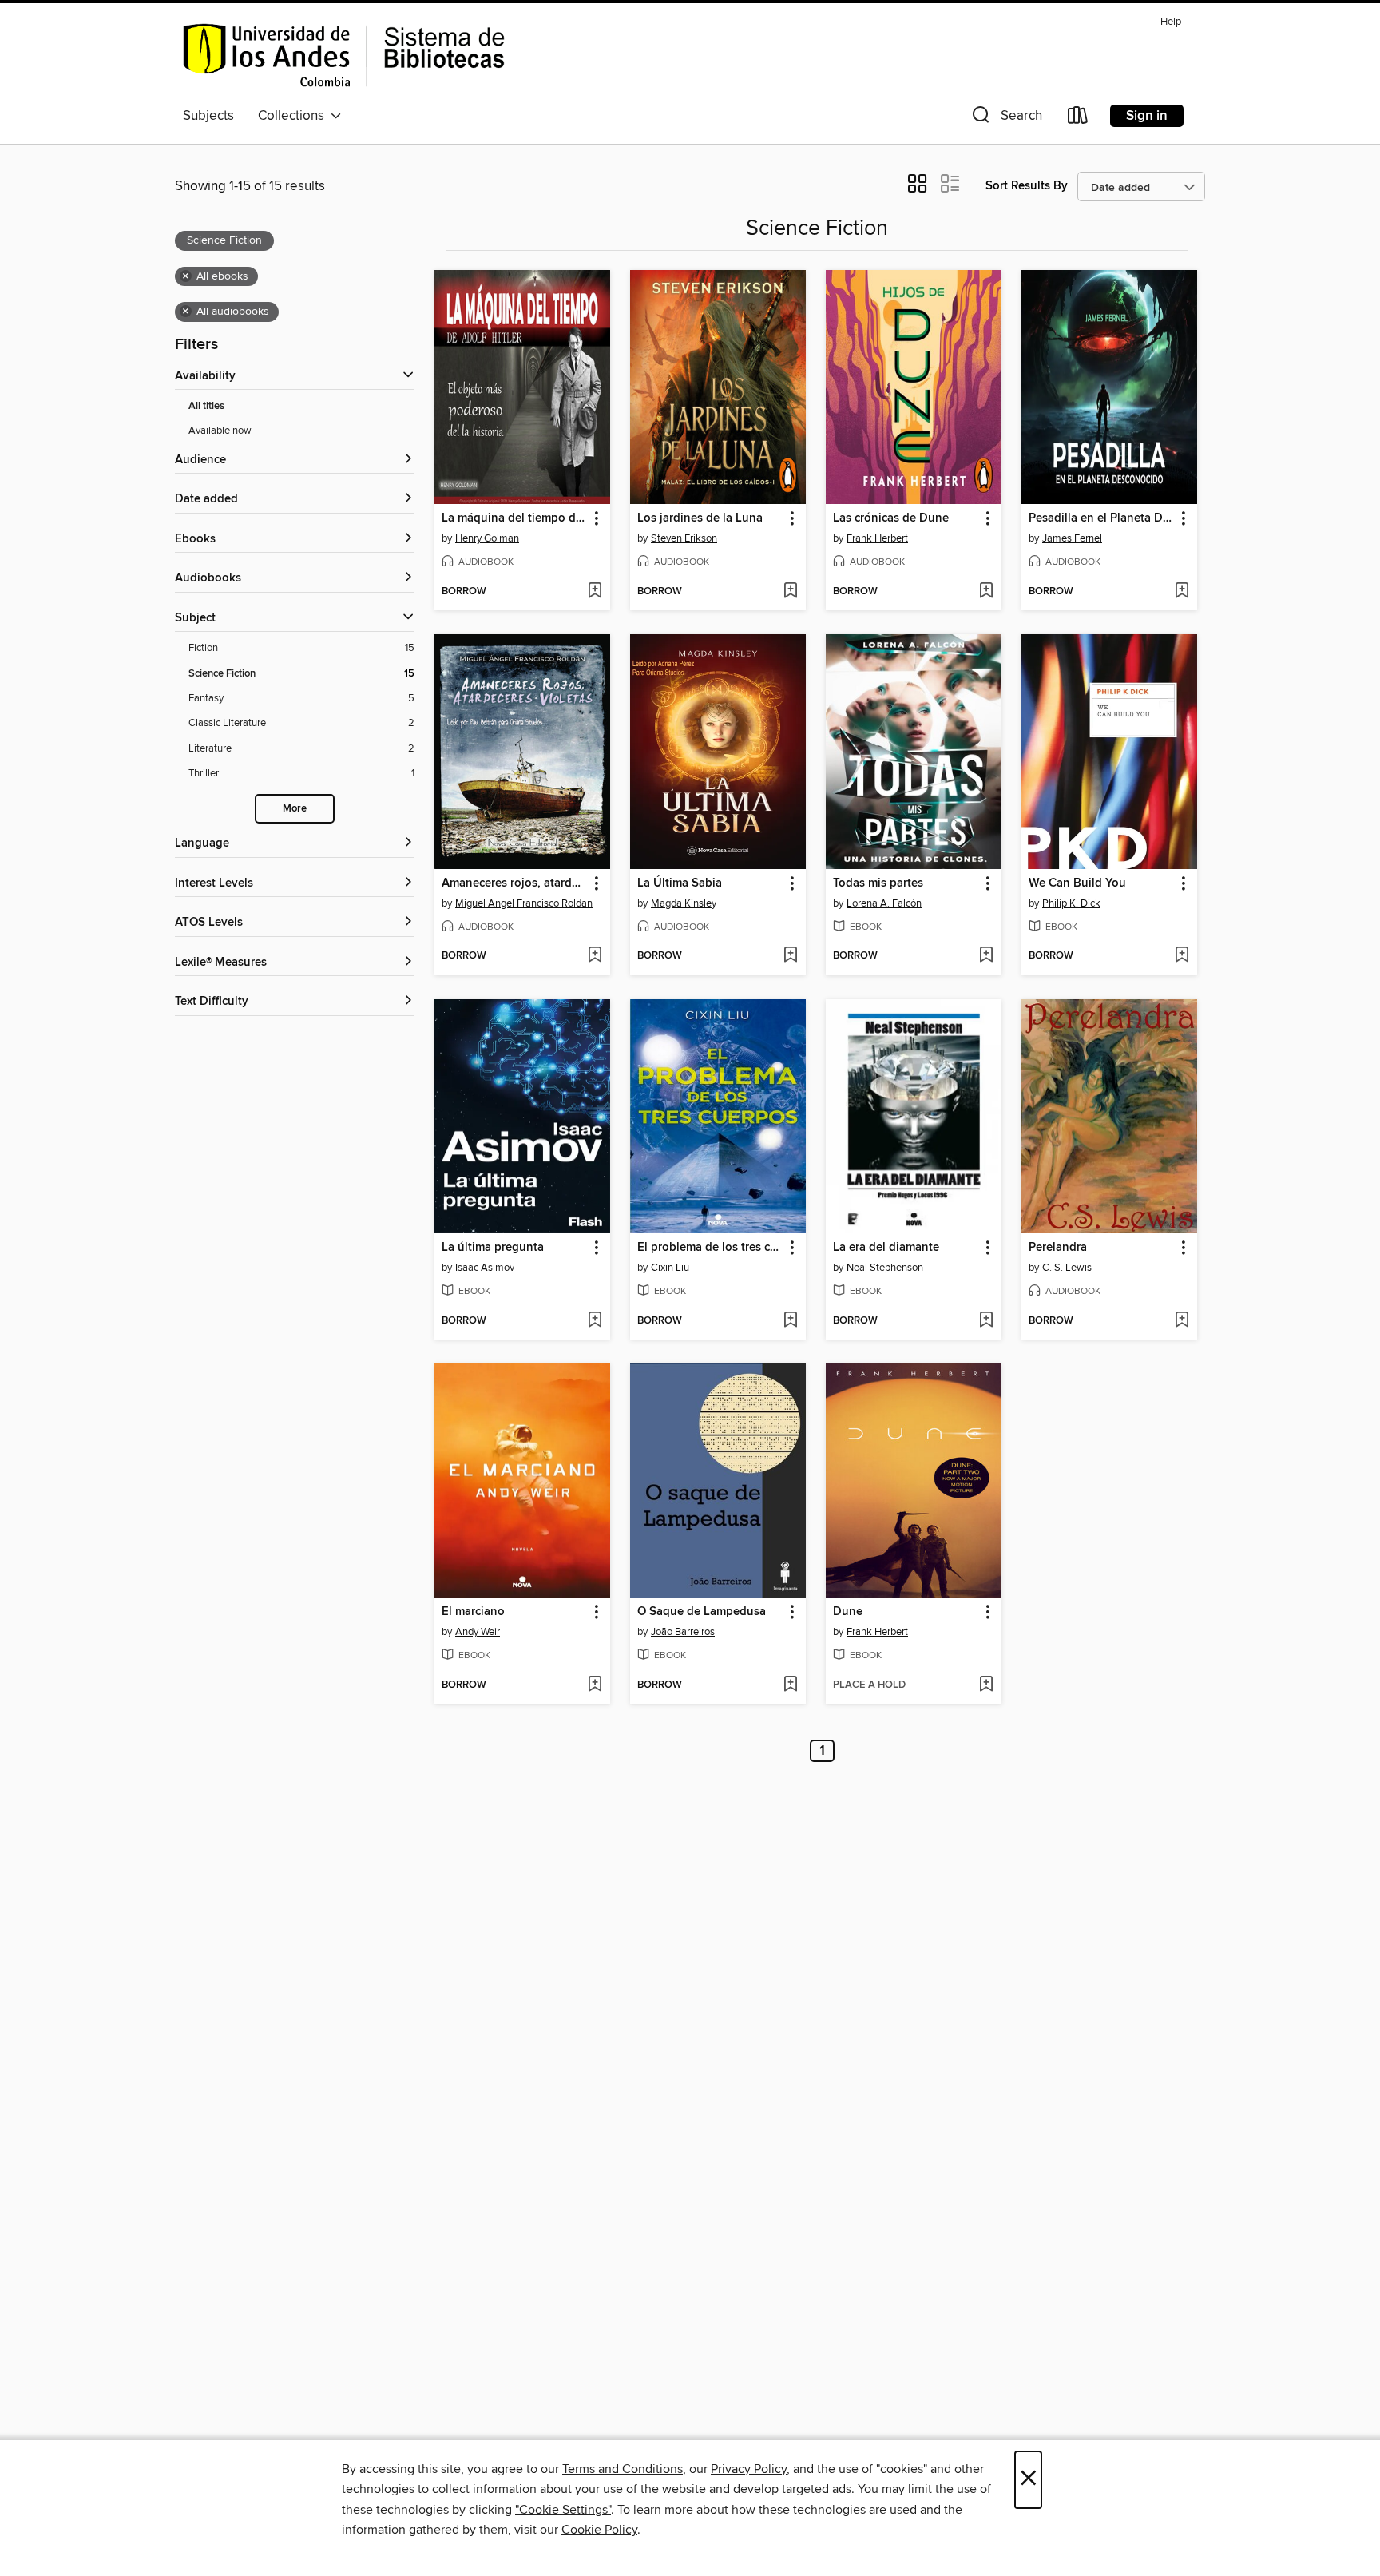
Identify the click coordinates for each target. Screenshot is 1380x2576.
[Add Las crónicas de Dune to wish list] (986, 592)
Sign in (1147, 116)
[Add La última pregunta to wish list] (595, 1321)
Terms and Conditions (623, 2469)
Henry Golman (487, 538)
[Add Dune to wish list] (986, 1685)
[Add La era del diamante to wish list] (986, 1321)
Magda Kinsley (684, 903)
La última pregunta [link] (493, 1248)
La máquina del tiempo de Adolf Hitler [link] (515, 518)
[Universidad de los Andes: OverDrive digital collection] (344, 55)
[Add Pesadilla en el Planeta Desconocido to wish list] (1182, 592)
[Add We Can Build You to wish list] (1182, 956)
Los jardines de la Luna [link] (700, 518)
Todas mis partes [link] (878, 883)
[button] (1005, 119)
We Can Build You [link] (1077, 883)
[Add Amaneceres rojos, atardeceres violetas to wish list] (595, 956)
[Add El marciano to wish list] (595, 1685)
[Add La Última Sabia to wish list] (790, 956)
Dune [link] (848, 1612)
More (295, 809)
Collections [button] (294, 116)
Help (1171, 22)
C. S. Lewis (1067, 1268)
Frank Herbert (877, 538)
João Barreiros (683, 1632)
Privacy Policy (749, 2469)
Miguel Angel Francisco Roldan (524, 903)
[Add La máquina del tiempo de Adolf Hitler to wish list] (595, 592)
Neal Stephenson (885, 1268)
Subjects (208, 116)
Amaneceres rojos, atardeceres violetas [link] (515, 883)
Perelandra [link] (1058, 1248)
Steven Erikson (684, 538)
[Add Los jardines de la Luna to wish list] (790, 592)
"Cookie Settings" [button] (563, 2510)
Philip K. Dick (1071, 903)
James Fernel (1072, 538)
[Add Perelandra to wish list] (1182, 1321)
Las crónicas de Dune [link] (891, 518)
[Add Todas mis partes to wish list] (986, 956)
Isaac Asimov (485, 1268)
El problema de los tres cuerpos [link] (710, 1248)
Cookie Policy (599, 2530)
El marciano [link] (473, 1612)
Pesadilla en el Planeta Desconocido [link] (1102, 518)
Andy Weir (478, 1632)
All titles (206, 406)
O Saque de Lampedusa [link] (702, 1612)
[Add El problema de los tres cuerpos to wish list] (790, 1321)
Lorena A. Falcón (884, 903)
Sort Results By (1027, 186)
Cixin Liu (670, 1268)
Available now (220, 431)
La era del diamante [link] (886, 1248)
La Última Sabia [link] (680, 883)
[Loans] (1078, 119)
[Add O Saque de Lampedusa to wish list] (790, 1685)
